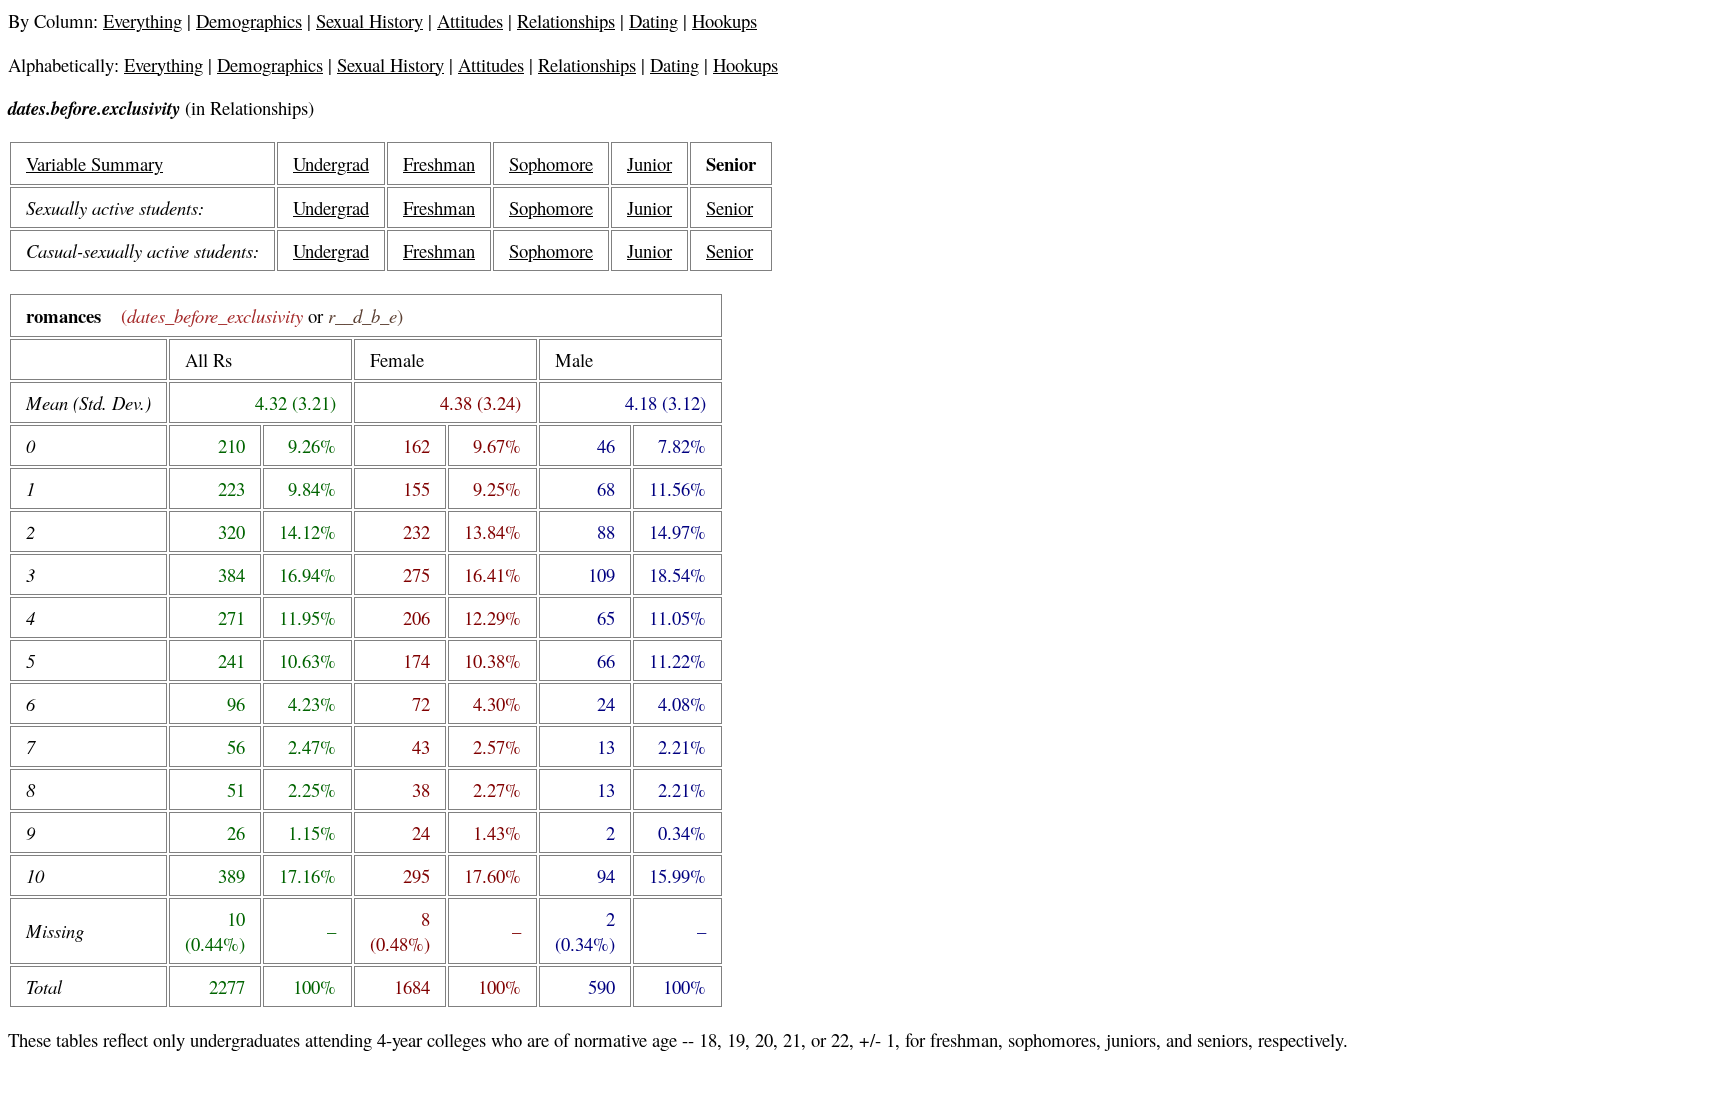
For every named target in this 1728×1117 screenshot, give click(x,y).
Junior (649, 163)
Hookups (724, 20)
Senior (729, 207)
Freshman (439, 163)
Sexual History (369, 20)
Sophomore (551, 163)
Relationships (566, 20)
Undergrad (331, 163)
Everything (142, 20)
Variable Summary (94, 163)
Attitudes (470, 20)
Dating (653, 20)
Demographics (249, 20)
